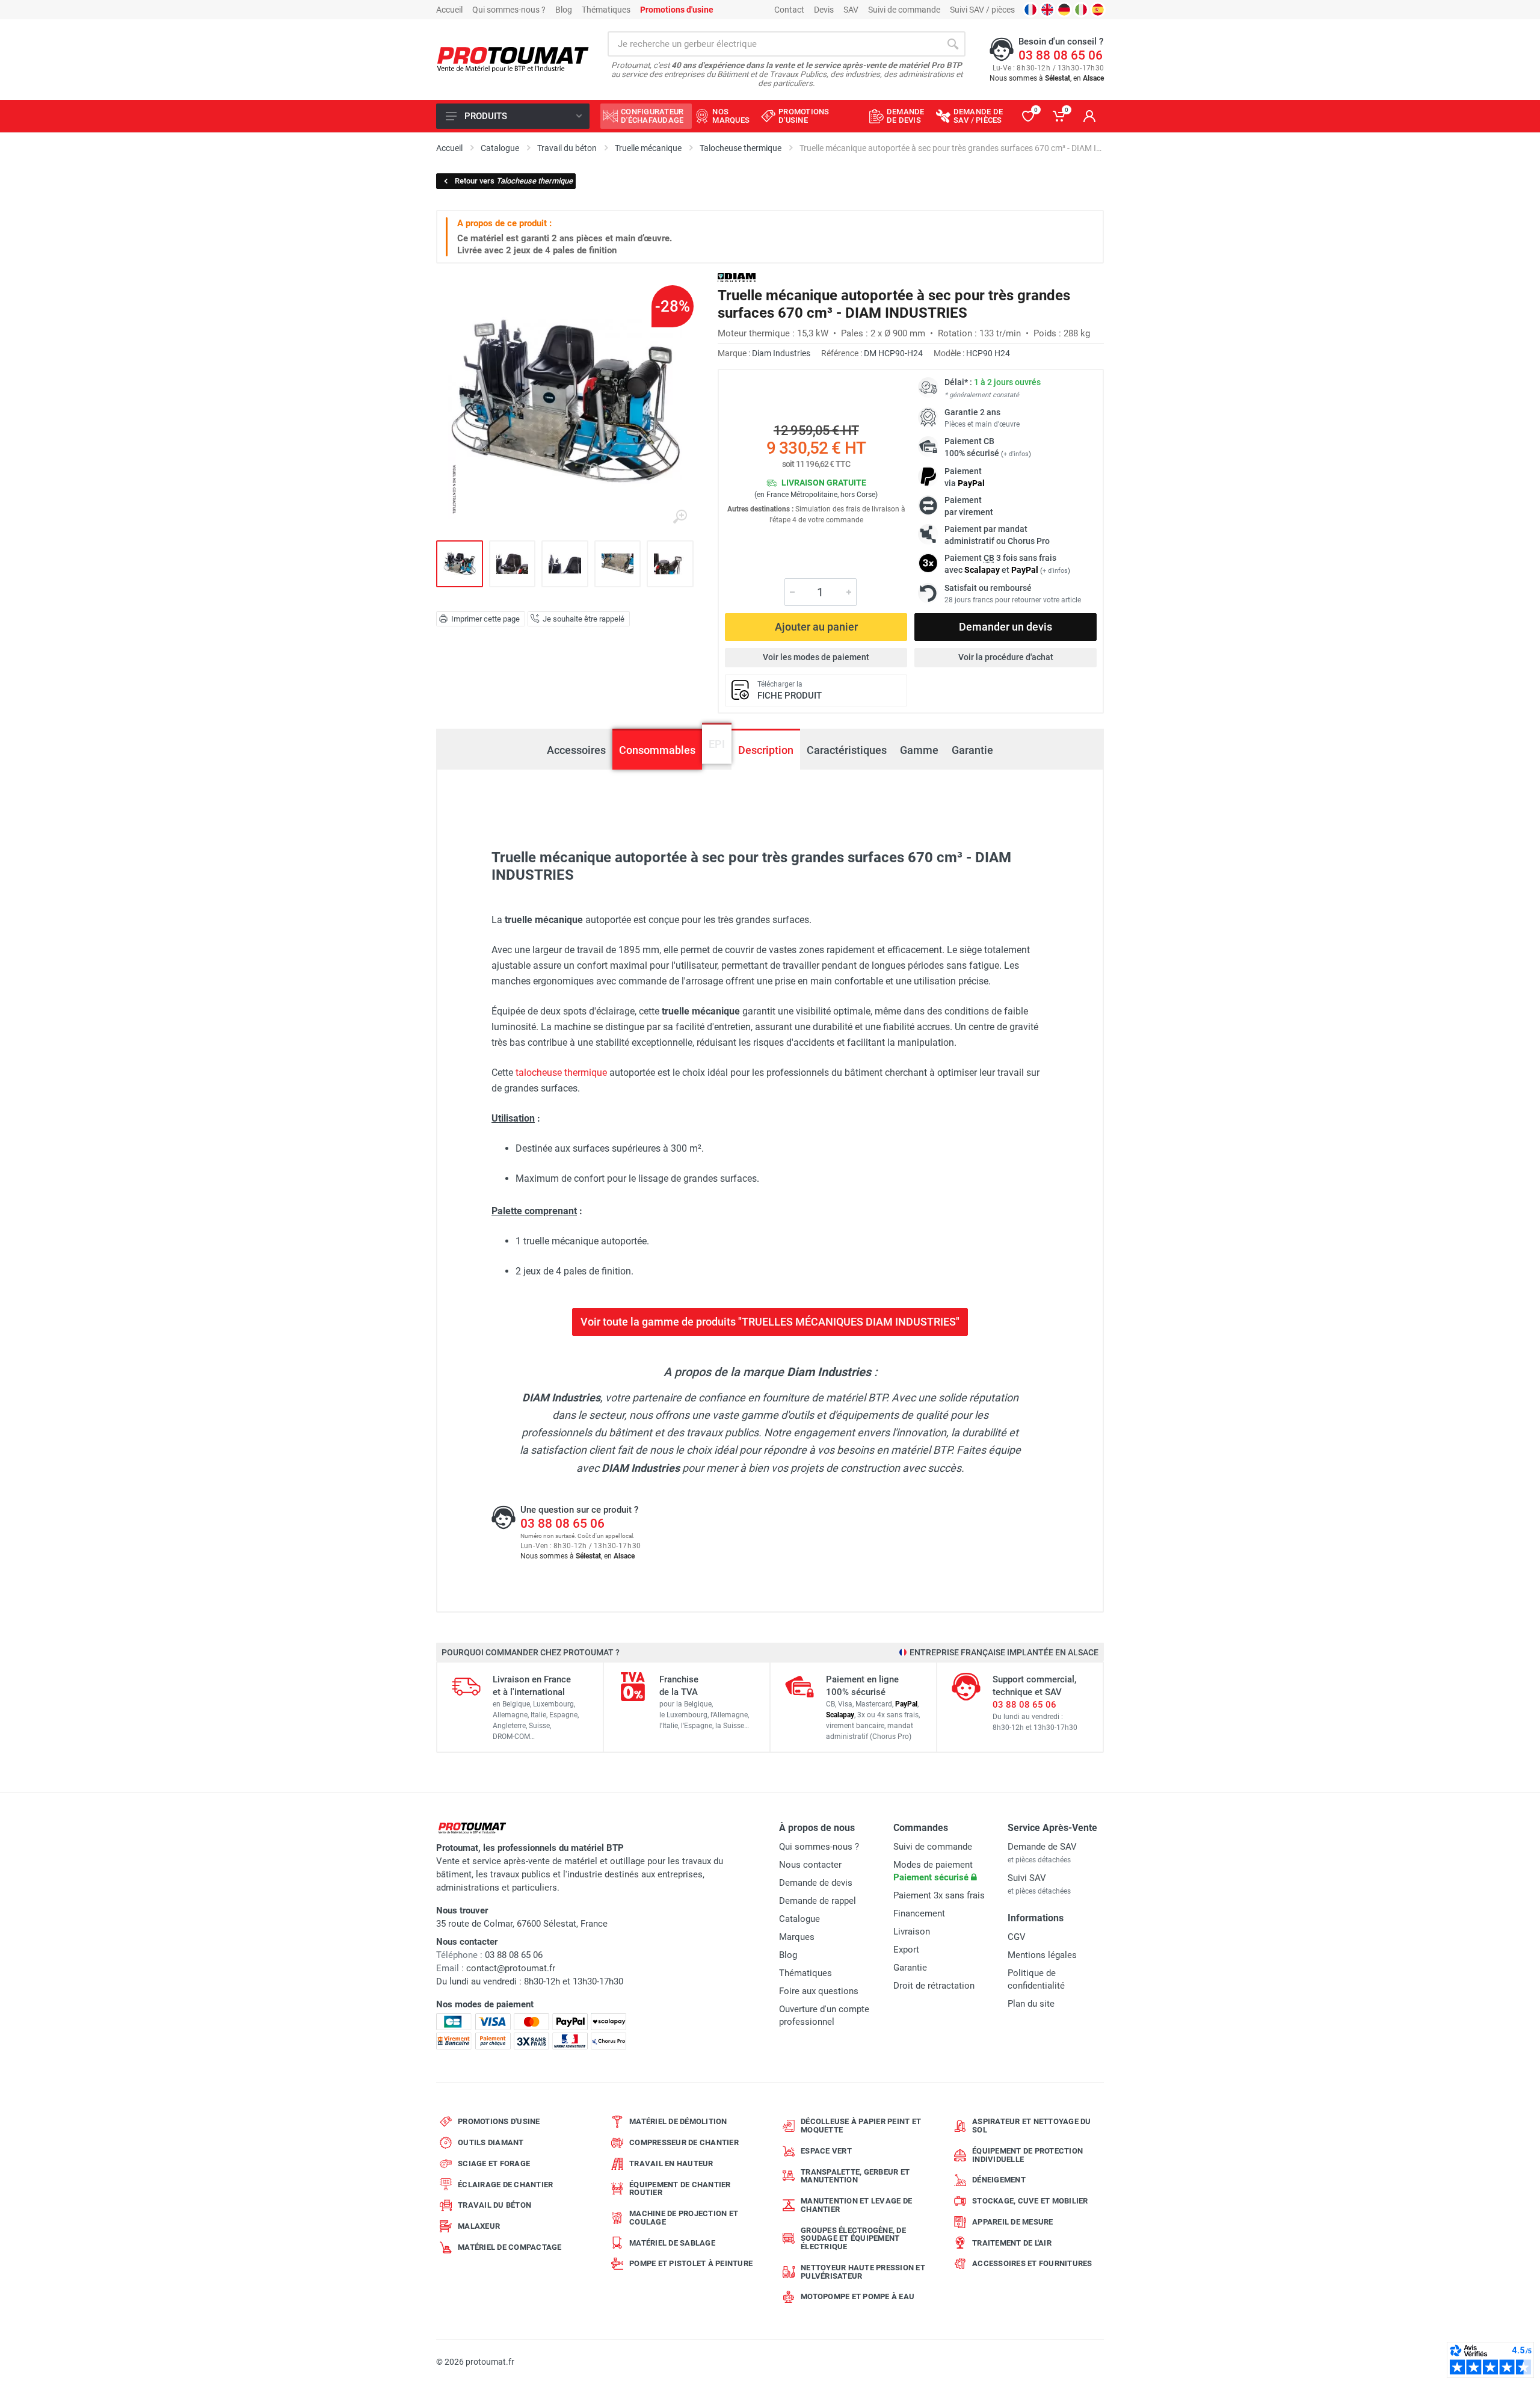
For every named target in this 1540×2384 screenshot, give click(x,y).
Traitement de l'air (1012, 2243)
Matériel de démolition (678, 2121)
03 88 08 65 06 (1061, 55)
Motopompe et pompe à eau (858, 2296)
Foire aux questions (819, 1991)
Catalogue (799, 1919)
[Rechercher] (953, 44)
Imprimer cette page (485, 619)
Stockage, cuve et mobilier (1030, 2201)
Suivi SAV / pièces (982, 10)
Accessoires (576, 750)
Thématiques (606, 10)
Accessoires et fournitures (1032, 2263)
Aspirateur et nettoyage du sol (1032, 2126)
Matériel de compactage (510, 2247)
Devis (824, 10)
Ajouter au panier (816, 627)
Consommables (657, 750)
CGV (1017, 1937)
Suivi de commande (904, 10)
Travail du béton (494, 2205)
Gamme (919, 750)
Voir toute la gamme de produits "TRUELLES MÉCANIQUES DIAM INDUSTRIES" (770, 1322)
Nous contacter (810, 1865)
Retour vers (514, 181)
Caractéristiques (847, 750)
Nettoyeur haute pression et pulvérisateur (863, 2272)
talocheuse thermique (561, 1073)
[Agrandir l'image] (680, 517)
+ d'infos (1016, 454)
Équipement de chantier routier (680, 2189)
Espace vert (826, 2151)
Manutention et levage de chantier (856, 2205)
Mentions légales (1042, 1955)
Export (906, 1950)
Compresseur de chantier (684, 2142)
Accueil (449, 10)
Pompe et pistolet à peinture (691, 2263)
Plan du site (1031, 2004)
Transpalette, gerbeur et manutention (855, 2176)
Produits (486, 116)
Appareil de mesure (1013, 2222)
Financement (919, 1913)
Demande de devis (816, 1883)
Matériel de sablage (672, 2243)
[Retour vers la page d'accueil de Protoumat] (513, 60)
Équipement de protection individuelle (1027, 2155)
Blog (564, 10)
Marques (797, 1937)
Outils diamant (491, 2142)
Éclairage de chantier (505, 2185)
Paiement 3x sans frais (939, 1895)
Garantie (972, 750)
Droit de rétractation (934, 1986)
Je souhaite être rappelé (584, 619)
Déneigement (999, 2180)
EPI (717, 750)
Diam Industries (781, 353)
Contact (789, 10)
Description (766, 750)
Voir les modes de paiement (816, 657)
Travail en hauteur (671, 2163)
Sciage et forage (494, 2163)
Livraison (912, 1932)
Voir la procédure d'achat (1006, 657)
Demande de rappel (818, 1901)
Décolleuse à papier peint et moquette (861, 2126)
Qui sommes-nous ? (509, 10)
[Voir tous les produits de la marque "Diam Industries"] (737, 278)
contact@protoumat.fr (511, 1968)
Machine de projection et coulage (684, 2218)
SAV (851, 10)
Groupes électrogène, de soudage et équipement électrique (853, 2239)
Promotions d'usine (499, 2121)
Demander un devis (1006, 627)
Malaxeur (479, 2226)
